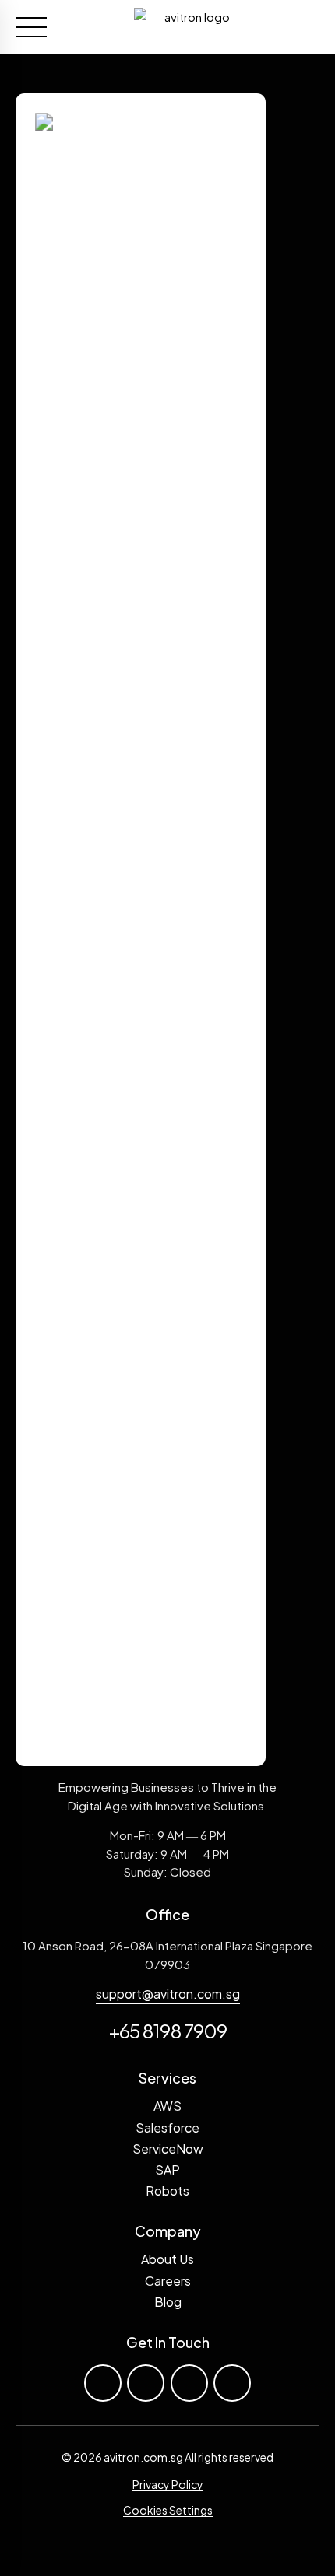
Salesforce (167, 2127)
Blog (168, 2302)
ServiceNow (168, 2148)
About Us (167, 2259)
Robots (167, 2190)
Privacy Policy (168, 2484)
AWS (167, 2106)
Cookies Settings (168, 2510)
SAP (167, 2169)
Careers (168, 2281)
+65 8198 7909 (168, 2031)
